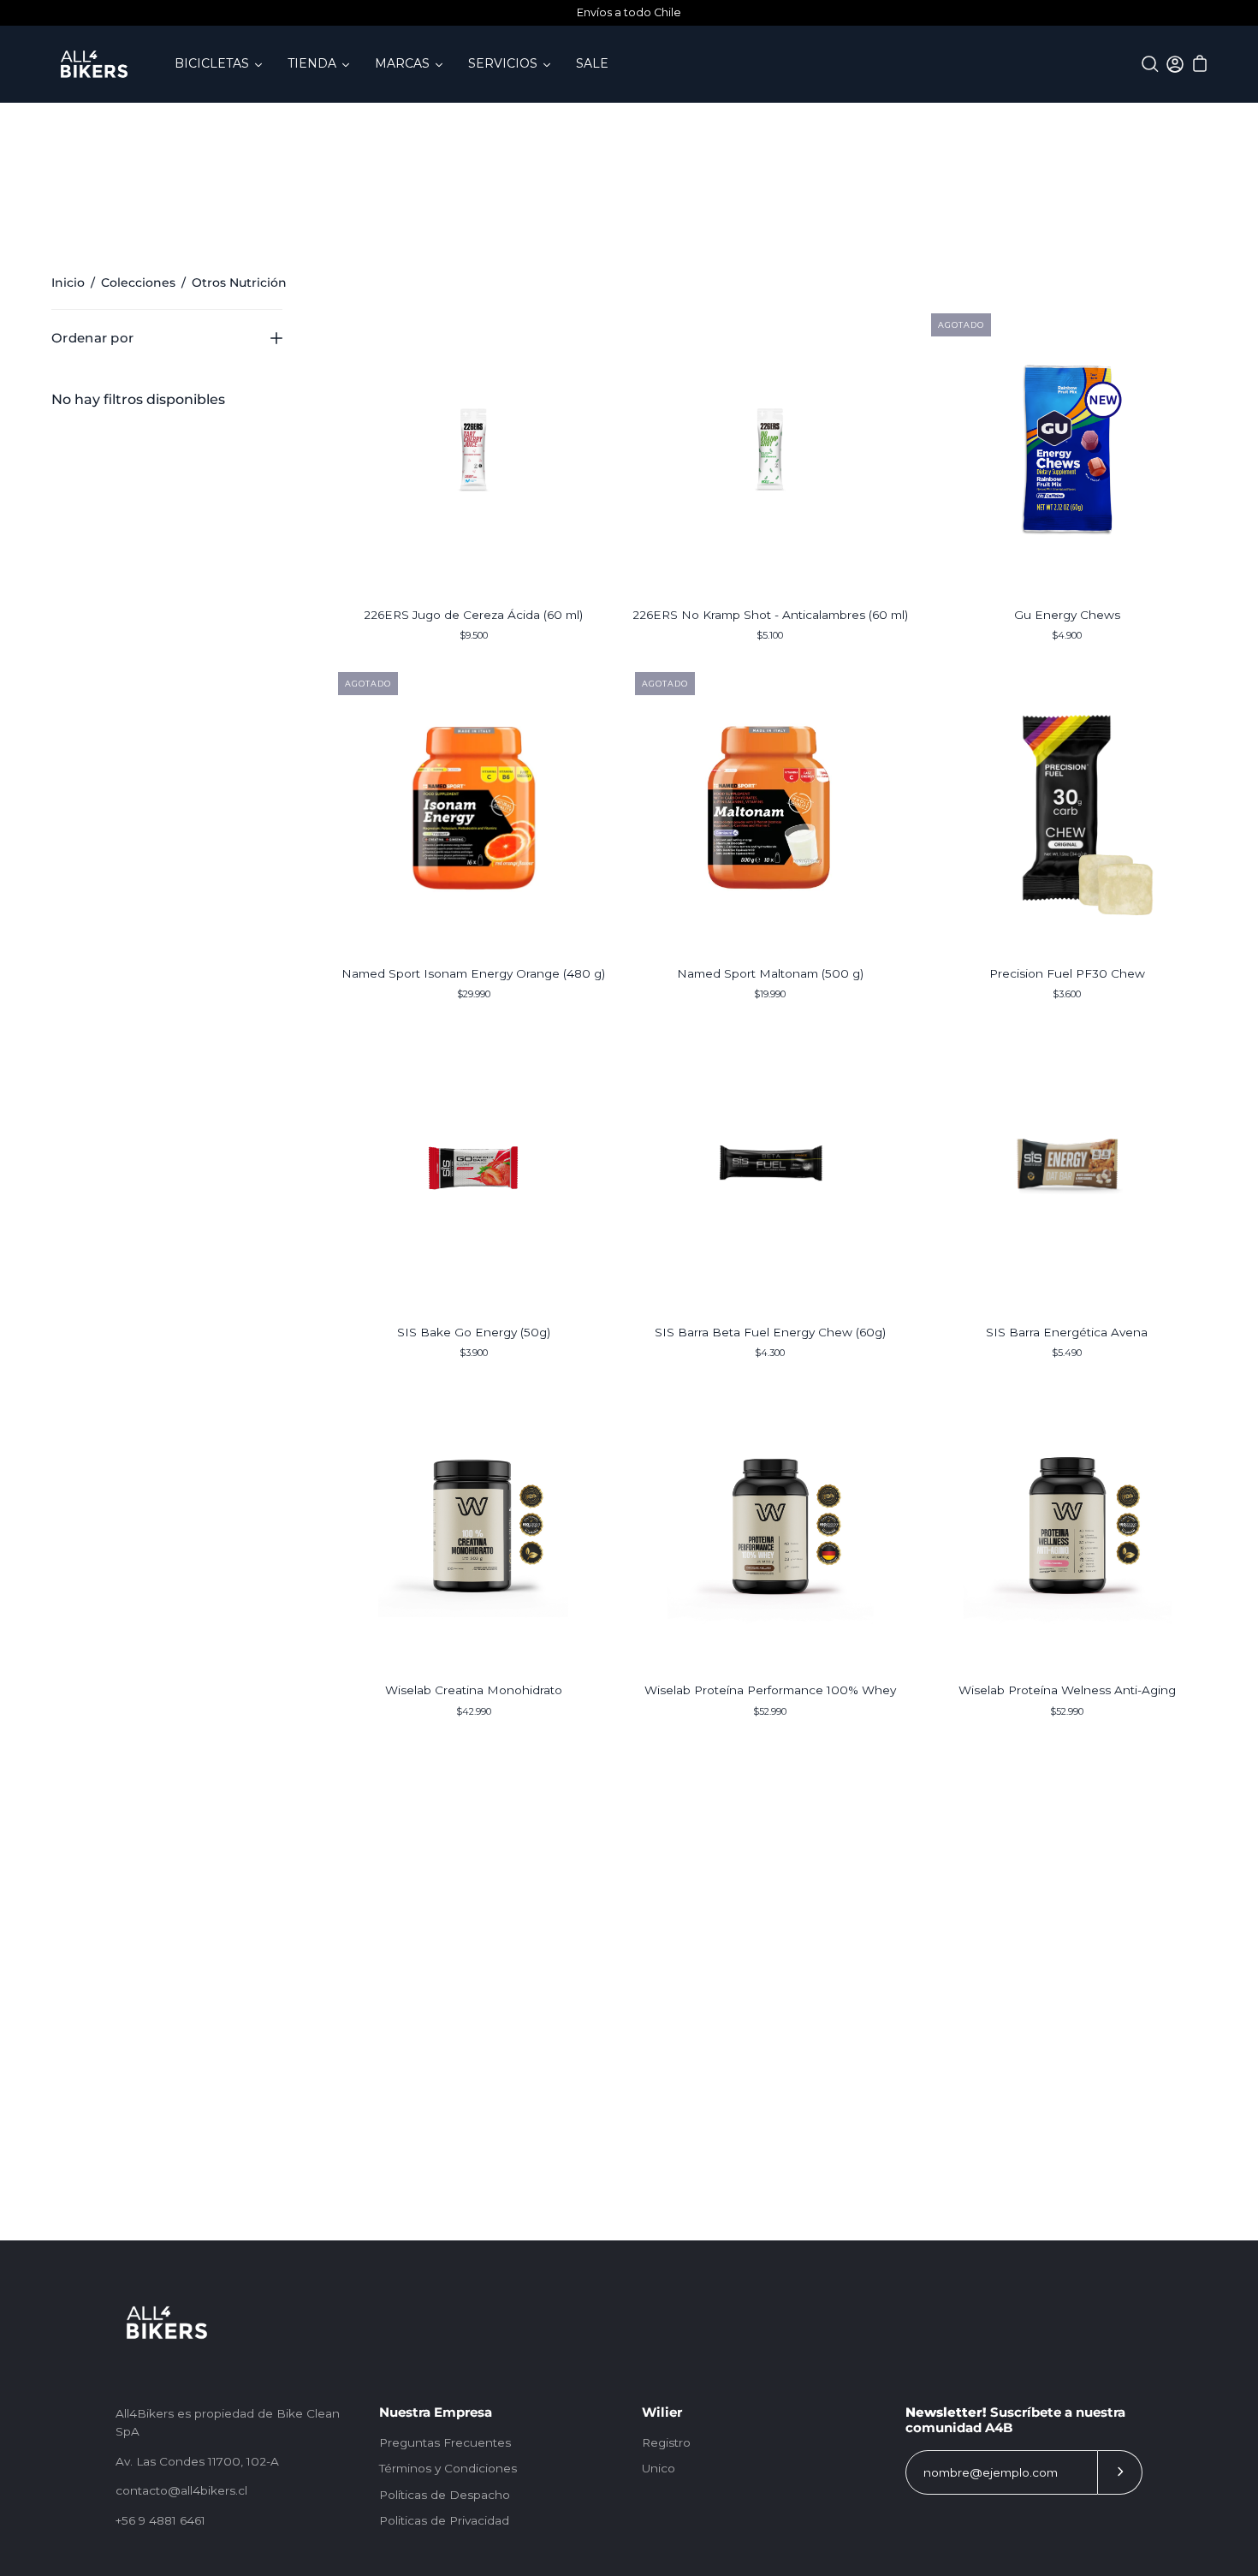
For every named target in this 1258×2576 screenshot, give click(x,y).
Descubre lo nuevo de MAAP (635, 12)
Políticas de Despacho (445, 2495)
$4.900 (1067, 635)
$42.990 (474, 1711)
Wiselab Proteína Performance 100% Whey (770, 1690)
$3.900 (474, 1353)
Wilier (662, 2412)
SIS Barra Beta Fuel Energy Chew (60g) (770, 1332)
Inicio (68, 283)
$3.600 (1067, 994)
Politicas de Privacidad (444, 2520)
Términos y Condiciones (448, 2468)
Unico (659, 2468)
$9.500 (474, 635)
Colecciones (138, 283)
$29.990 (474, 994)
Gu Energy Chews (1067, 615)
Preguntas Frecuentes (445, 2442)
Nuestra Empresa (436, 2412)
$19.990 (770, 994)
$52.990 (770, 1711)
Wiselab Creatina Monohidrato (474, 1690)
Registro (666, 2442)
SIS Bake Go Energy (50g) (474, 1332)
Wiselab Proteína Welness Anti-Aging (1067, 1690)
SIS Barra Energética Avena (1067, 1332)
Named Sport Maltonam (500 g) (770, 973)
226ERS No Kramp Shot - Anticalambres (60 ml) (770, 615)
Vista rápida (473, 449)
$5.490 (1067, 1353)
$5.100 (770, 635)
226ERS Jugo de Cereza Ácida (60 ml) (473, 615)
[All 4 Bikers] (94, 64)
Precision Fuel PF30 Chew (1067, 973)
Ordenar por (92, 338)
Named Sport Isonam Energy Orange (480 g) (473, 973)
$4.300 (770, 1353)
